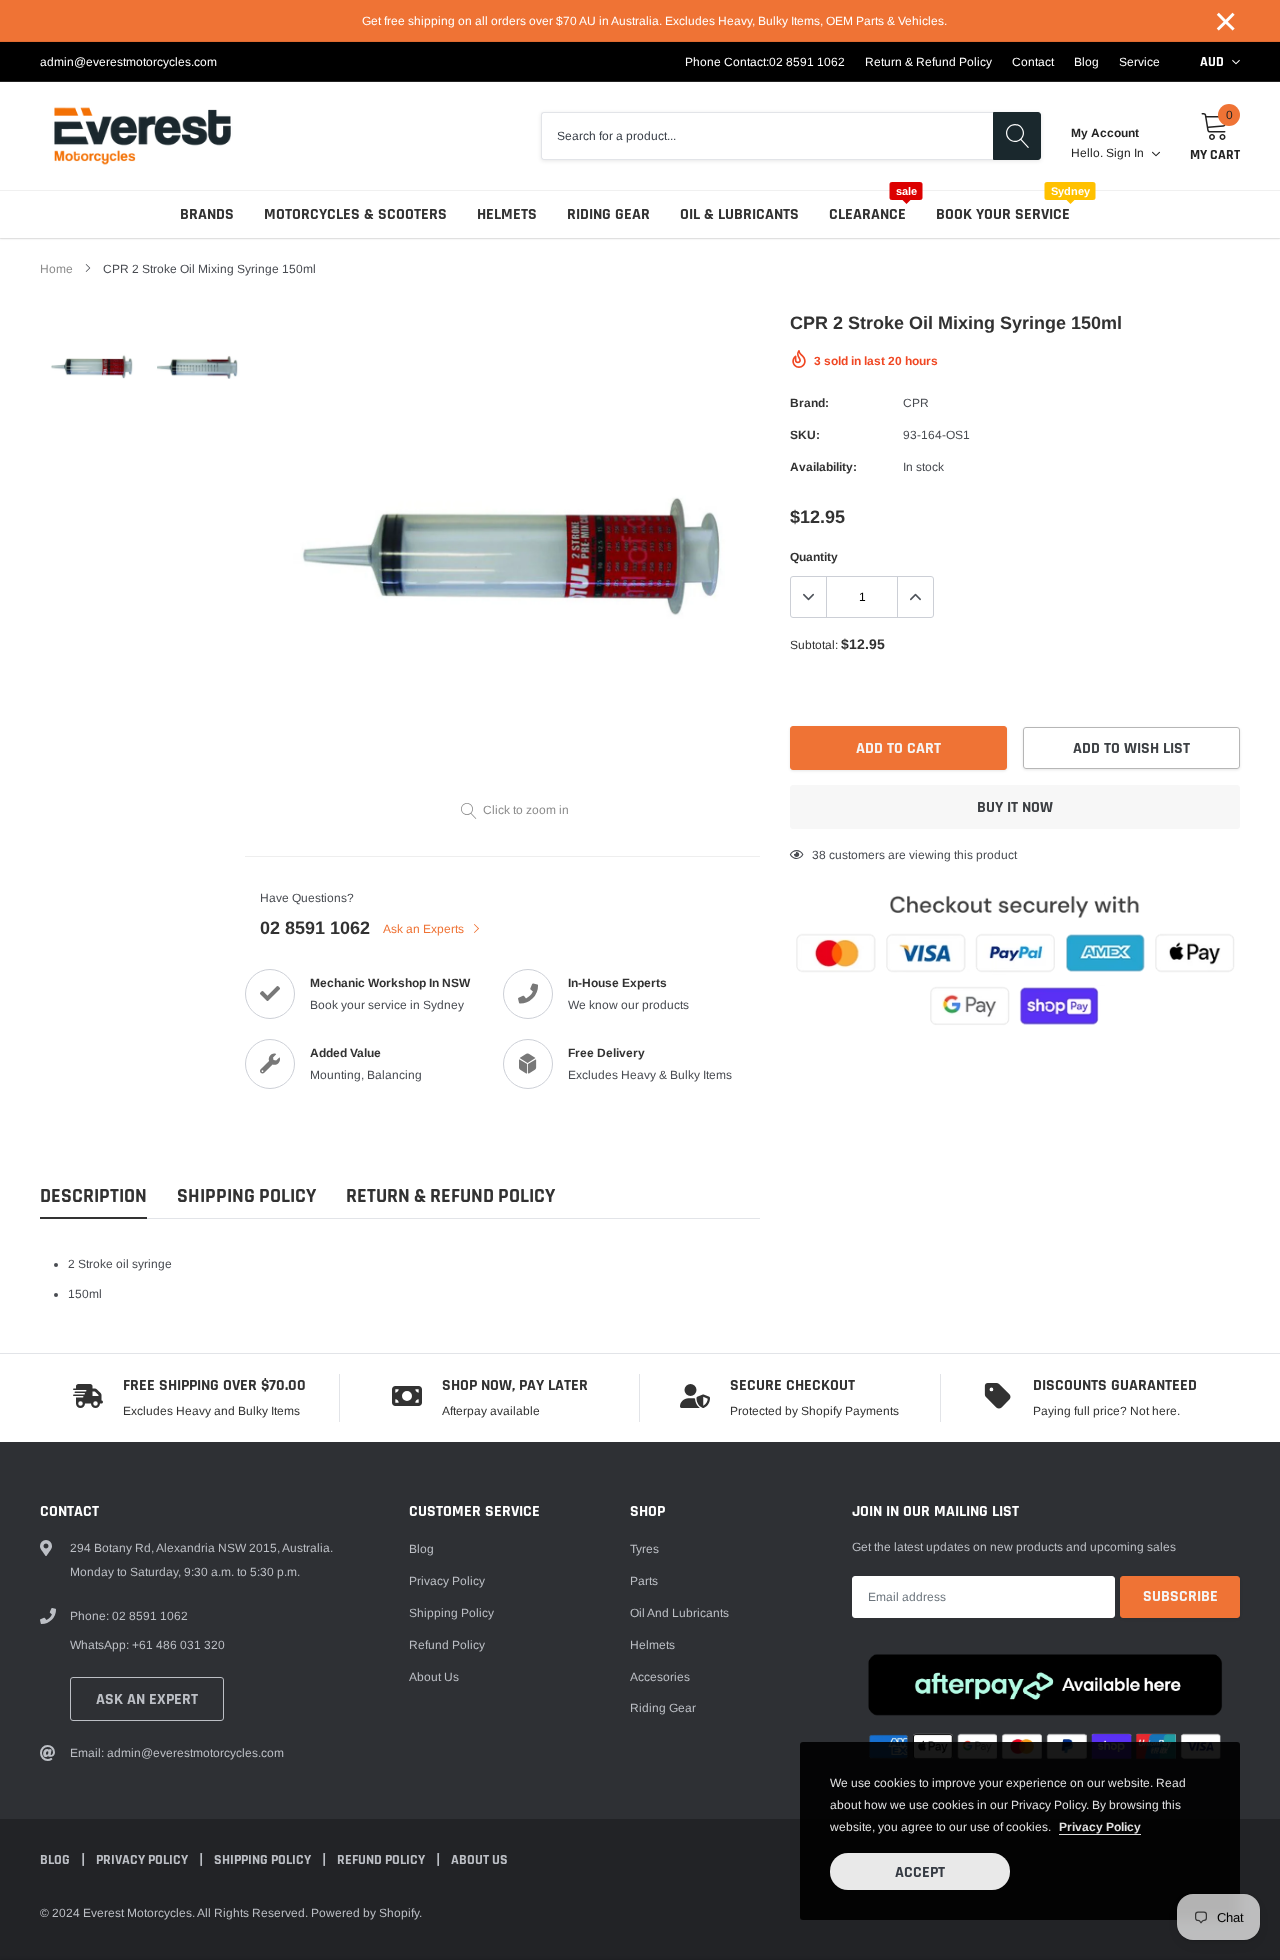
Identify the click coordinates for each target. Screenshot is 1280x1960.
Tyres (644, 1549)
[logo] (142, 136)
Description (93, 1196)
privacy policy (1100, 1827)
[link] (92, 367)
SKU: (805, 435)
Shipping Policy (246, 1196)
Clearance (867, 214)
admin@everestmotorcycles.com (128, 62)
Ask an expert (147, 1699)
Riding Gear (608, 214)
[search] (1017, 136)
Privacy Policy (447, 1581)
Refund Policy (447, 1645)
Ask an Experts (425, 929)
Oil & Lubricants (739, 214)
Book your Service (1003, 214)
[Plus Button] (915, 597)
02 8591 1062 (807, 62)
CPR (916, 403)
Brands (207, 214)
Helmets (507, 214)
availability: (823, 467)
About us (434, 1677)
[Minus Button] (809, 597)
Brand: (809, 403)
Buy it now (1015, 807)
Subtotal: (814, 645)
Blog (1086, 62)
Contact (1033, 62)
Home (56, 269)
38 (819, 855)
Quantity (814, 557)
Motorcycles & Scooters (355, 214)
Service (1139, 62)
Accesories (660, 1677)
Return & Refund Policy (928, 62)
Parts (644, 1581)
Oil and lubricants (679, 1613)
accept (920, 1872)
